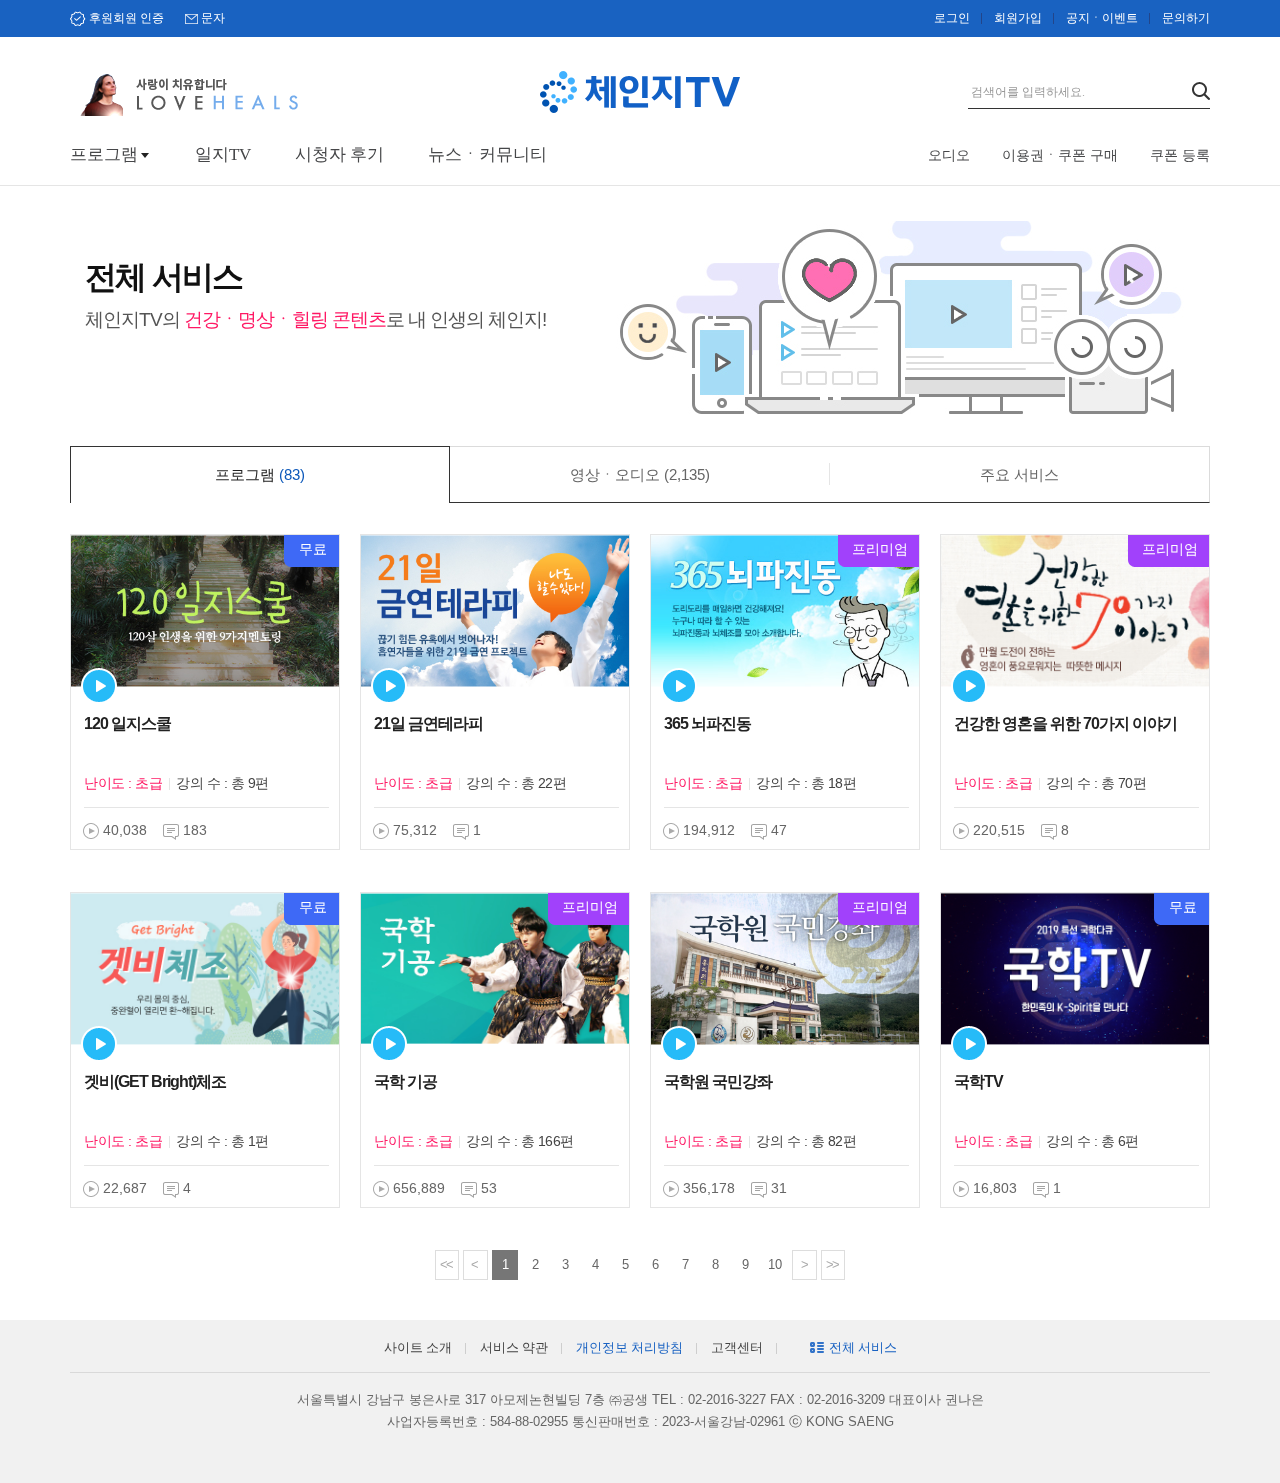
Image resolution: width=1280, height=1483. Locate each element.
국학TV (978, 1081)
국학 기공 (405, 1081)
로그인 (952, 18)
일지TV (223, 154)
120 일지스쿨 (127, 723)
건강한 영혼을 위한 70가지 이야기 (1065, 723)
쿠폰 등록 (1180, 155)
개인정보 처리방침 (629, 1347)
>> (832, 1264)
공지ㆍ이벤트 (1102, 18)
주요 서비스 (1019, 474)
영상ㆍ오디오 (640, 474)
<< (446, 1264)
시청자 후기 (339, 154)
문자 (213, 18)
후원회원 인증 (126, 18)
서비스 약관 (514, 1347)
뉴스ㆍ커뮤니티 (487, 154)
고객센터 (737, 1347)
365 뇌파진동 (707, 723)
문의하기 (1186, 18)
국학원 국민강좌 (718, 1081)
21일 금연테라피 (428, 723)
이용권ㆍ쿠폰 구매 (1060, 155)
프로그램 (104, 154)
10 (775, 1264)
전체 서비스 (863, 1347)
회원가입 (1018, 18)
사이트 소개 (418, 1347)
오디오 (949, 155)
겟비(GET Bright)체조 (155, 1081)
